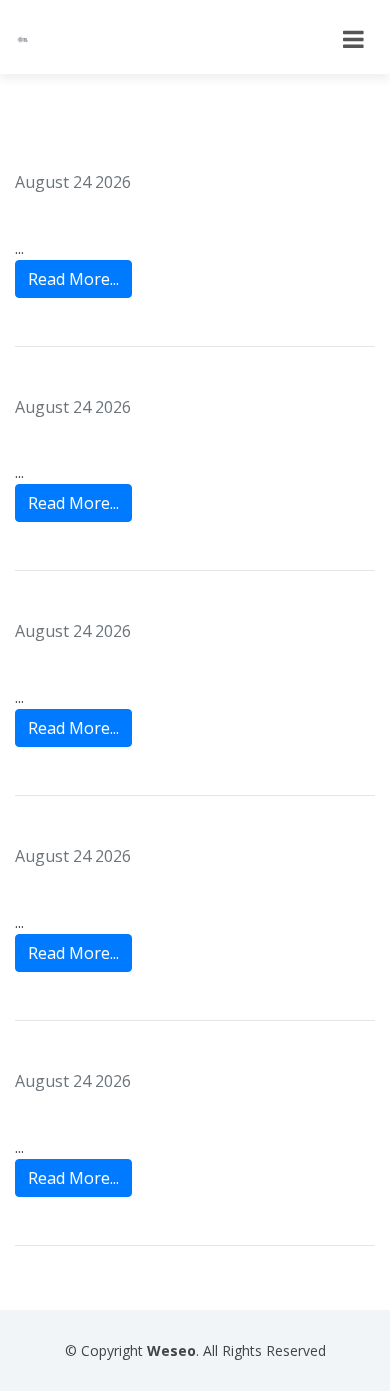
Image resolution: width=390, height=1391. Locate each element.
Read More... (73, 279)
